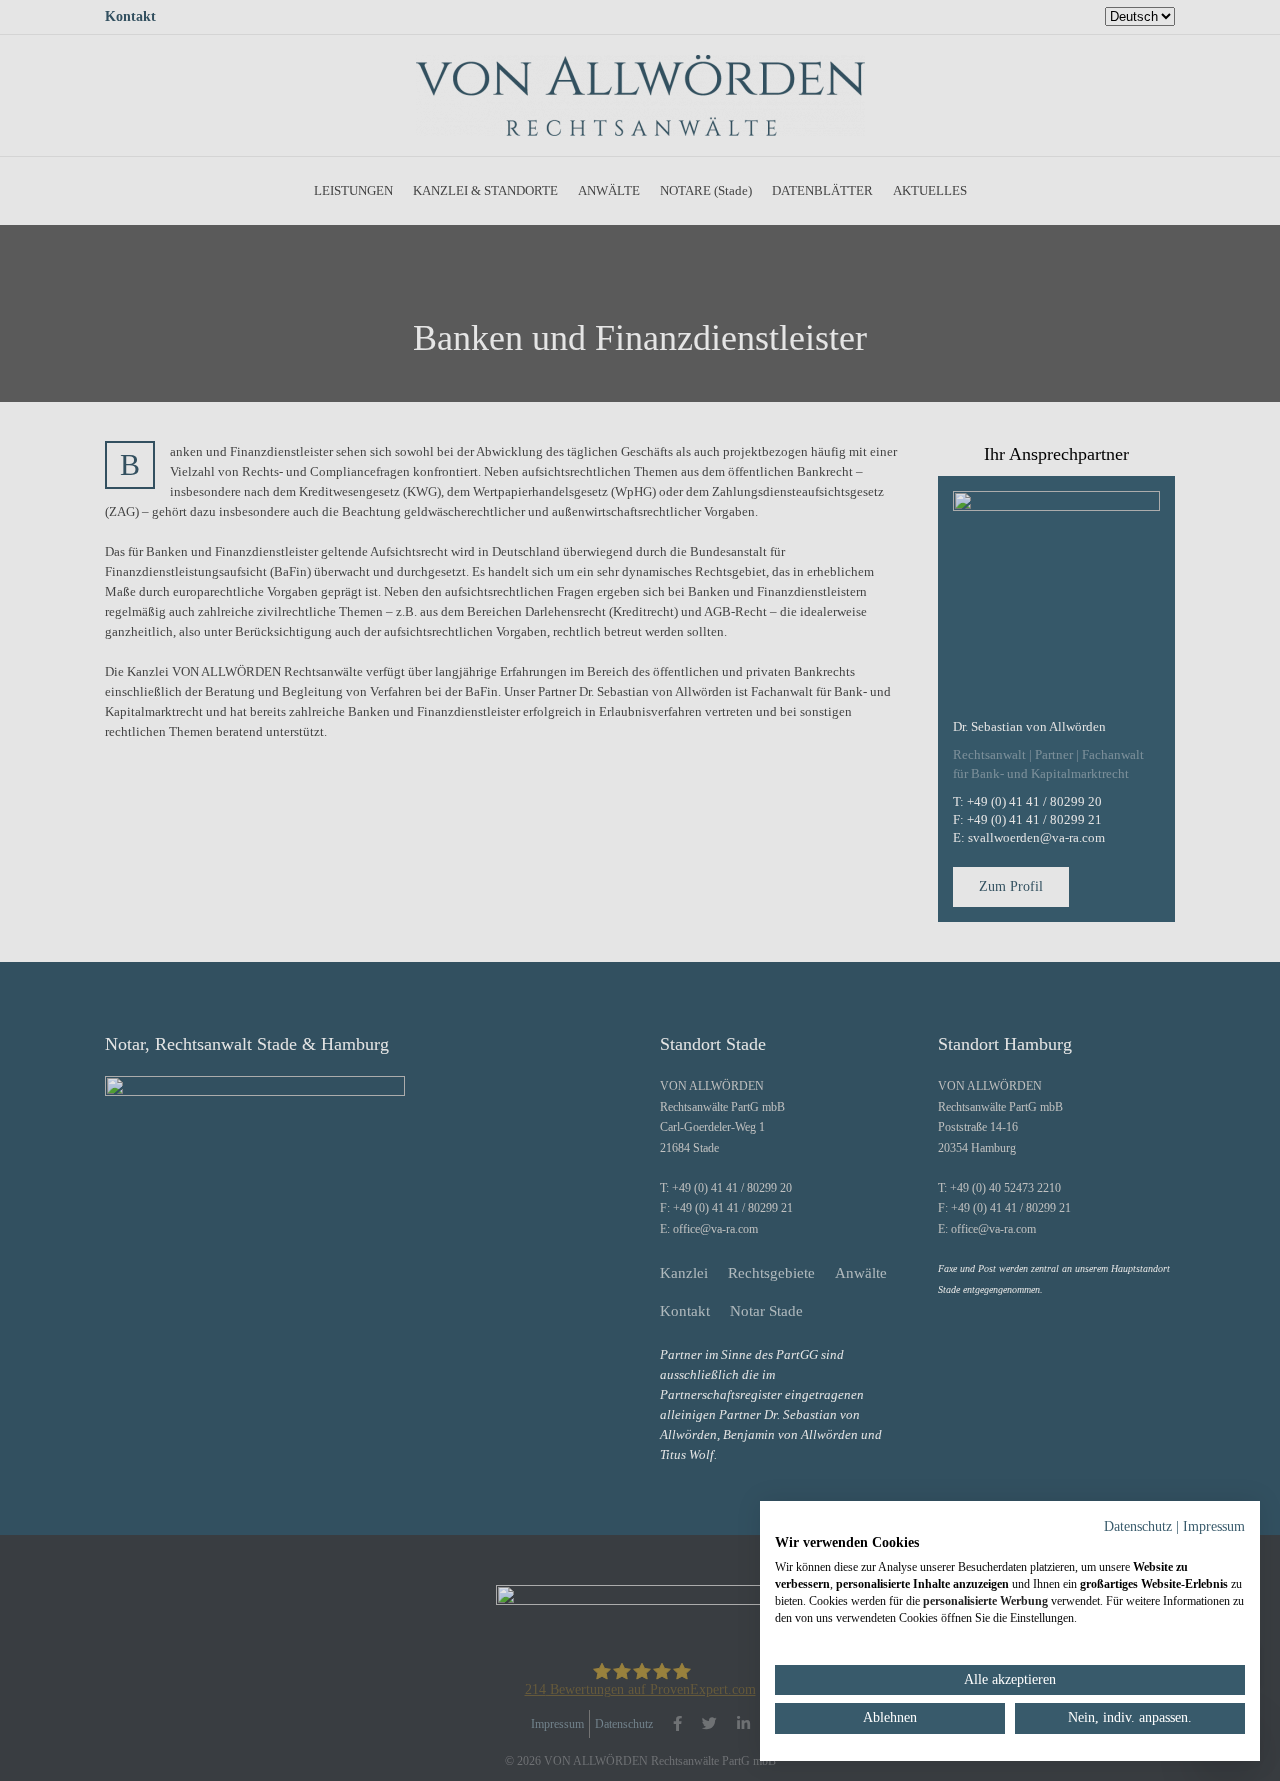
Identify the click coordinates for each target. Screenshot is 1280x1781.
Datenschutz (1138, 1526)
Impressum (1214, 1526)
